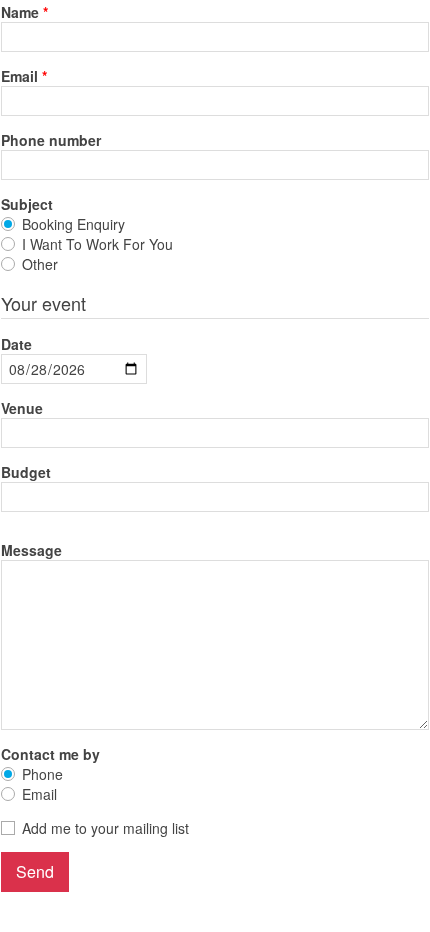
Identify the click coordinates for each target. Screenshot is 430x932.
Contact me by (50, 754)
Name (20, 12)
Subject (27, 204)
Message (31, 550)
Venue (22, 408)
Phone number (51, 140)
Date (16, 344)
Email (19, 76)
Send (35, 871)
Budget (26, 472)
